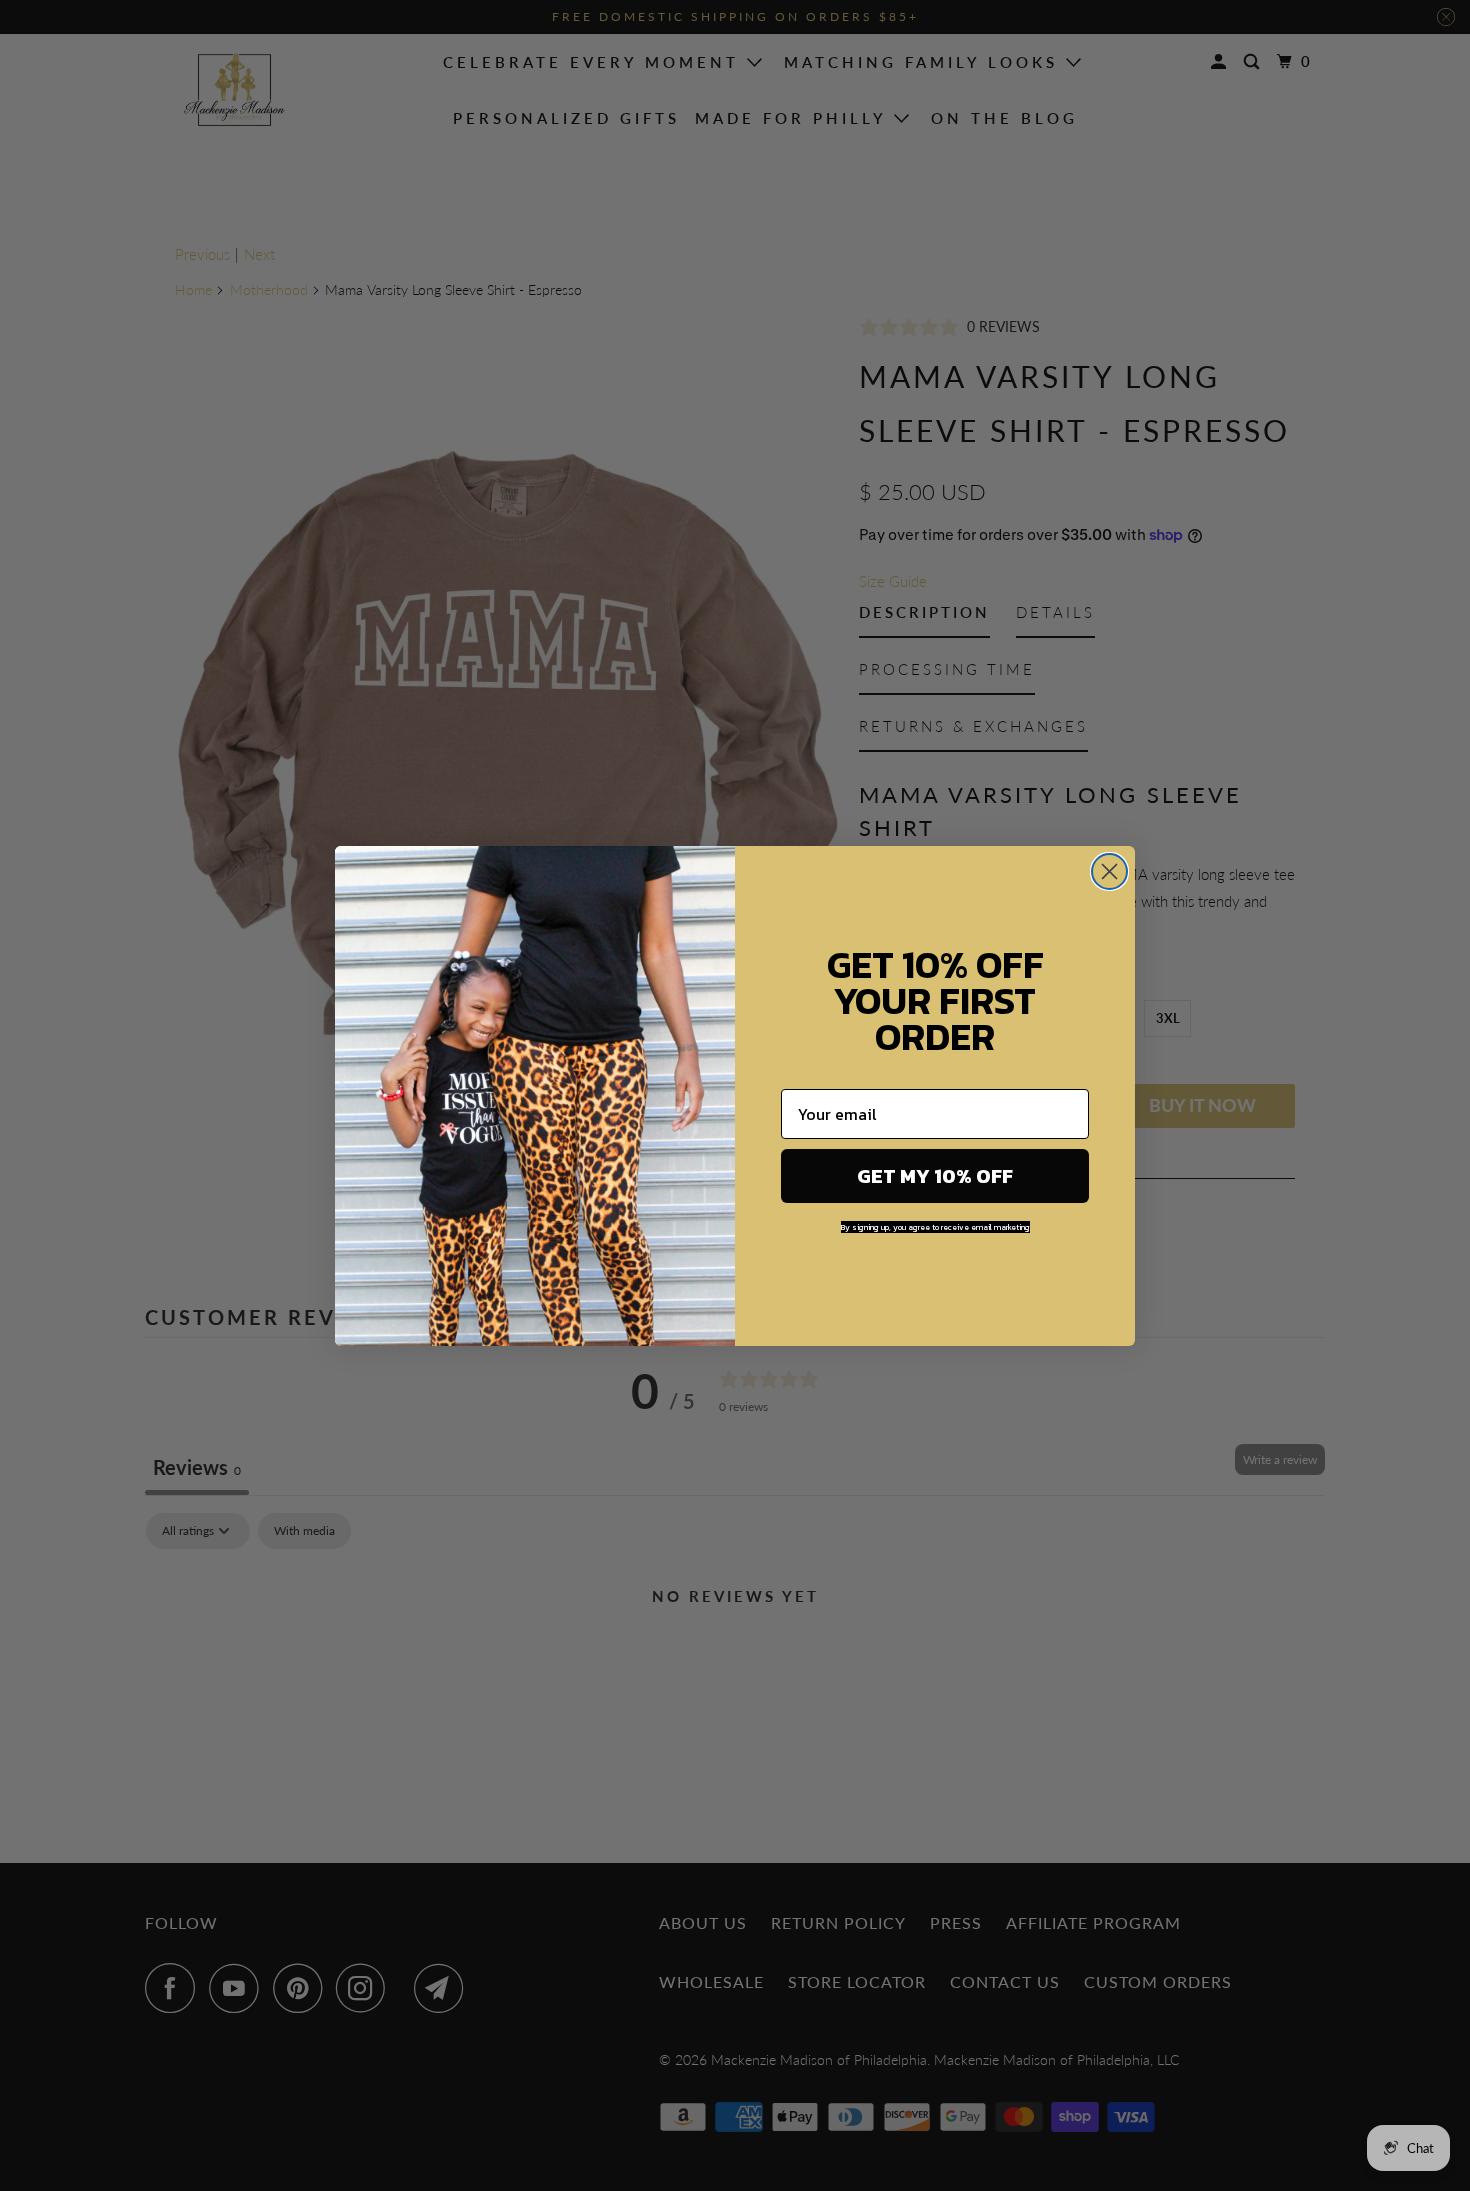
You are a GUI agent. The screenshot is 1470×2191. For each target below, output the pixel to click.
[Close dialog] (1109, 871)
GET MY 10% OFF (935, 1176)
